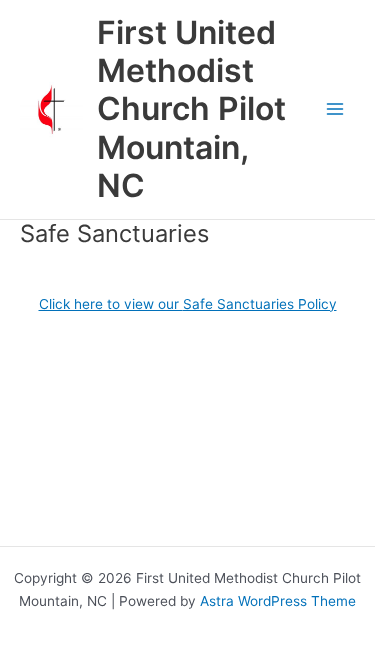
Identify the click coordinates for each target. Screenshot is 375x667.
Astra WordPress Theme (278, 601)
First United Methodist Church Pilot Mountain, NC (191, 109)
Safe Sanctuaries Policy (260, 304)
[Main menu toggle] (335, 109)
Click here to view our (111, 304)
